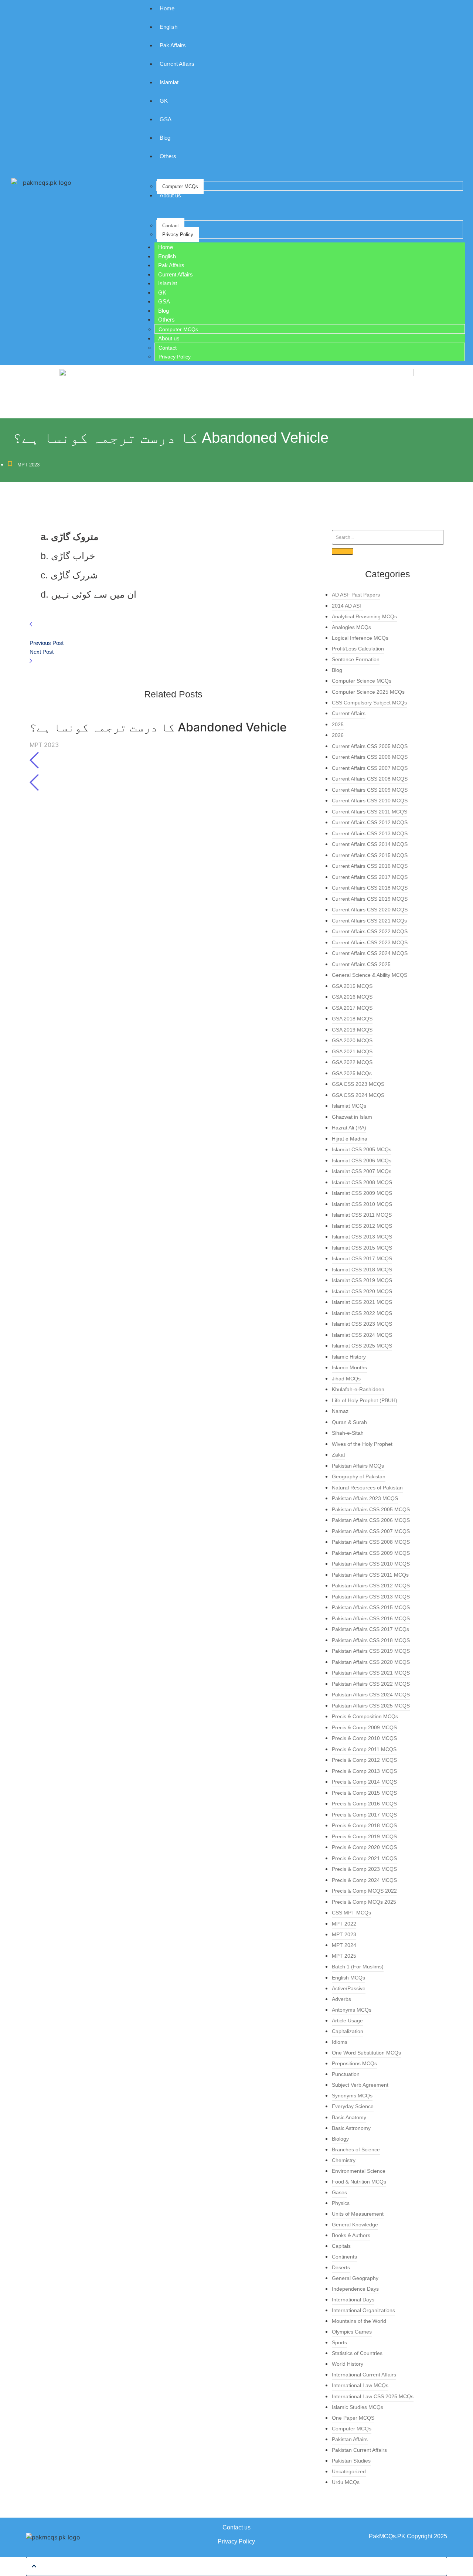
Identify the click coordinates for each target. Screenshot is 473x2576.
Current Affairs (177, 64)
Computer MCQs (180, 186)
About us (170, 195)
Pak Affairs (173, 45)
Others (168, 156)
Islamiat (169, 82)
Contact (171, 226)
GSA (166, 119)
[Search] (343, 551)
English (169, 27)
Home (167, 8)
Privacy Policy (178, 235)
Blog (165, 138)
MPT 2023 (28, 465)
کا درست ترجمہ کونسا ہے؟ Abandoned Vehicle (158, 727)
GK (164, 101)
